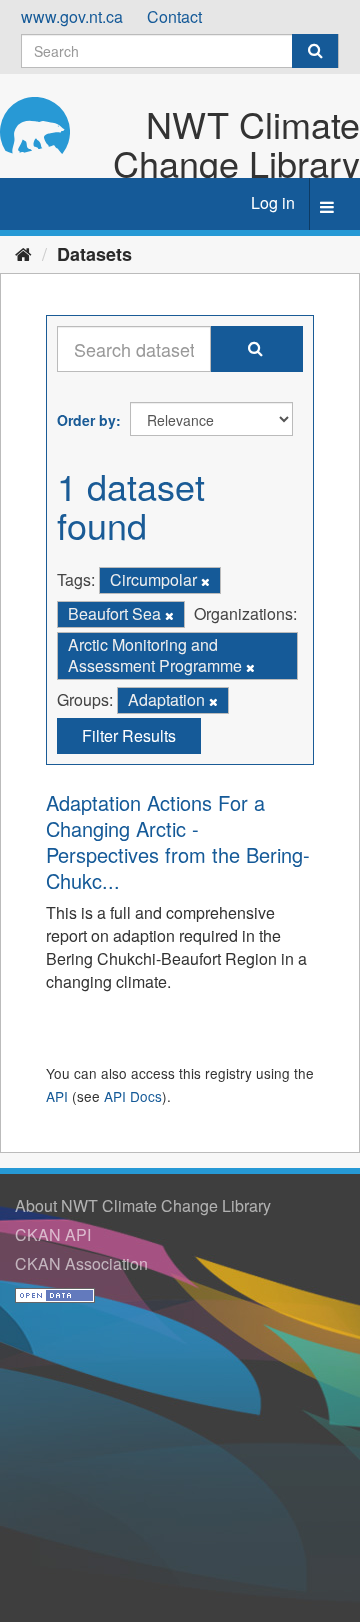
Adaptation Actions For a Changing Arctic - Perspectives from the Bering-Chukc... (178, 841)
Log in (273, 202)
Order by (86, 420)
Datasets (94, 254)
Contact (174, 16)
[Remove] (205, 581)
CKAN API (53, 1234)
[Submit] (315, 51)
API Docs (133, 1096)
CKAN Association (81, 1263)
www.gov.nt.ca (72, 16)
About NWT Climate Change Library (143, 1205)
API (57, 1096)
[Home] (23, 253)
